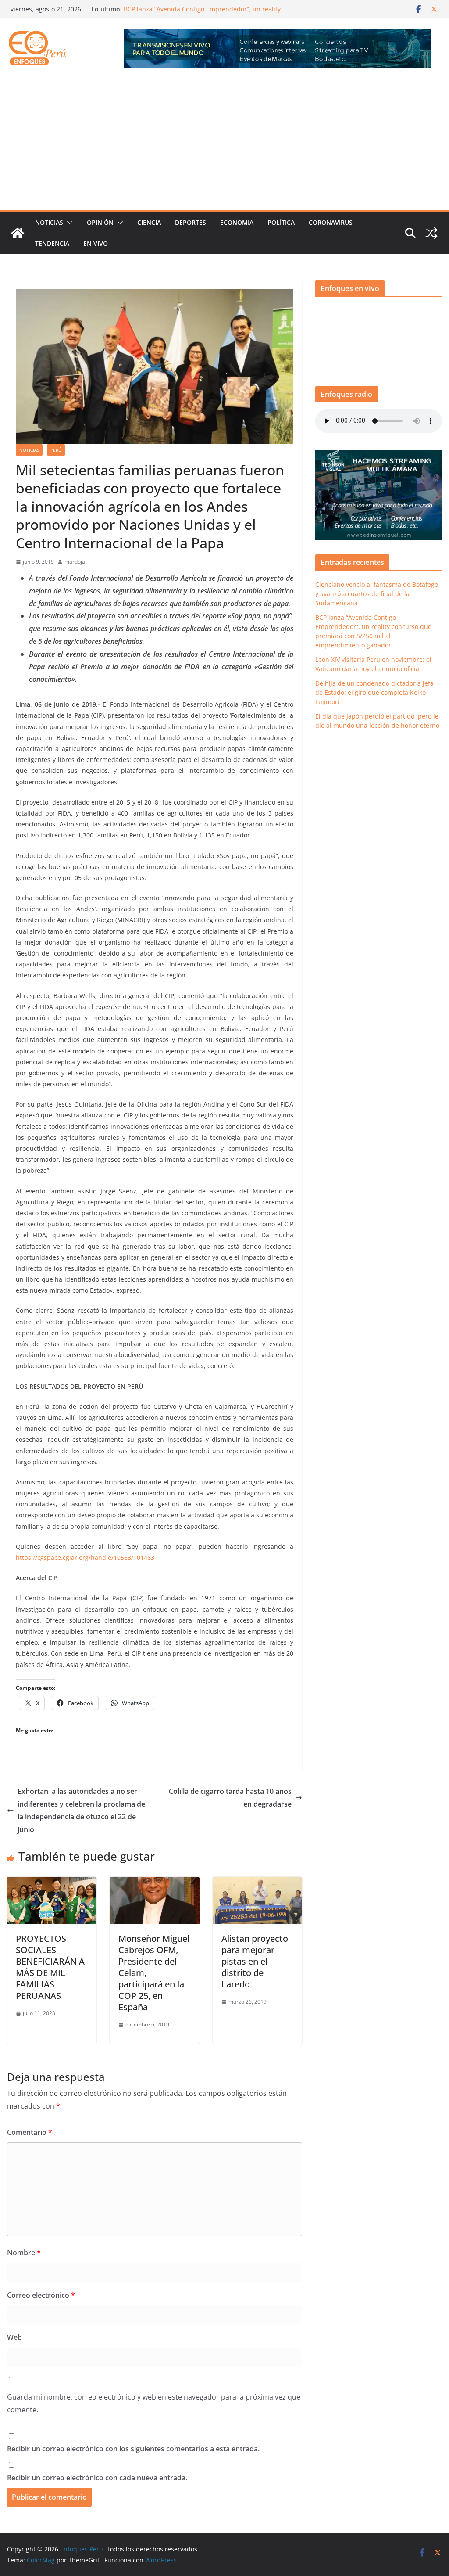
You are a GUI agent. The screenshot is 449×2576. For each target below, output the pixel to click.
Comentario (30, 2132)
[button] (68, 223)
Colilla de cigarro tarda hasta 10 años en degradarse (230, 1798)
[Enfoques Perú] (18, 233)
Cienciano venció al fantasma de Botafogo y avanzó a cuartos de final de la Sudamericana (201, 13)
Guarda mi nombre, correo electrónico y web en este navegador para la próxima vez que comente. (154, 2403)
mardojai (75, 562)
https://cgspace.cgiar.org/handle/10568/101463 (85, 1557)
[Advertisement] (224, 144)
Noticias (49, 222)
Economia (237, 222)
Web (14, 2337)
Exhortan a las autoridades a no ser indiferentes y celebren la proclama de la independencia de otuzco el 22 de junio (81, 1810)
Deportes (191, 222)
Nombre (24, 2253)
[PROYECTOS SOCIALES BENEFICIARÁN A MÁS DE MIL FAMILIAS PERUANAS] (52, 1883)
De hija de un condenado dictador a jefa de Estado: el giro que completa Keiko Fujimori (374, 692)
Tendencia (52, 243)
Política (281, 222)
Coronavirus (331, 222)
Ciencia (149, 222)
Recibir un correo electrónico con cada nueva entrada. (97, 2478)
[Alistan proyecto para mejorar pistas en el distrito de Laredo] (257, 1883)
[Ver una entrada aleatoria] (431, 233)
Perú (56, 450)
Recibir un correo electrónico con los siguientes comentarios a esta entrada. (133, 2449)
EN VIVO (96, 243)
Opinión (100, 222)
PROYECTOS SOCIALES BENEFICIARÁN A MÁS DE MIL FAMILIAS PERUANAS (50, 1967)
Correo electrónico (41, 2295)
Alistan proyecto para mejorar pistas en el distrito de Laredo (255, 1961)
